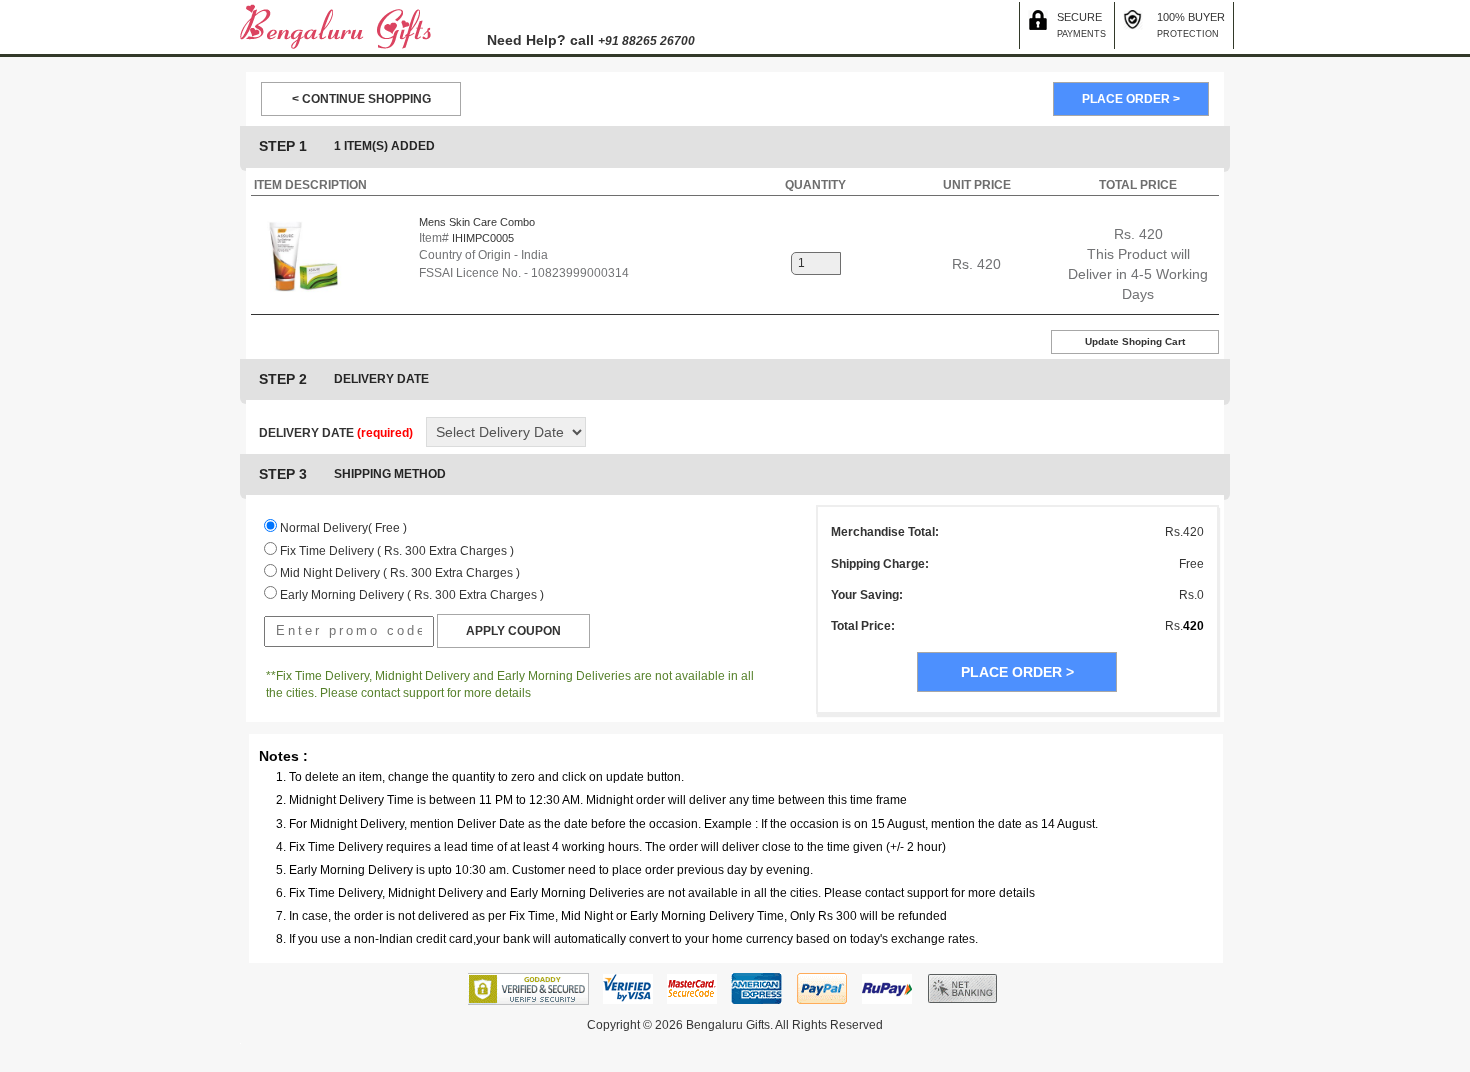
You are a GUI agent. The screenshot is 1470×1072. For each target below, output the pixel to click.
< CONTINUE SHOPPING (361, 99)
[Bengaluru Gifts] (336, 26)
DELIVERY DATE (336, 433)
